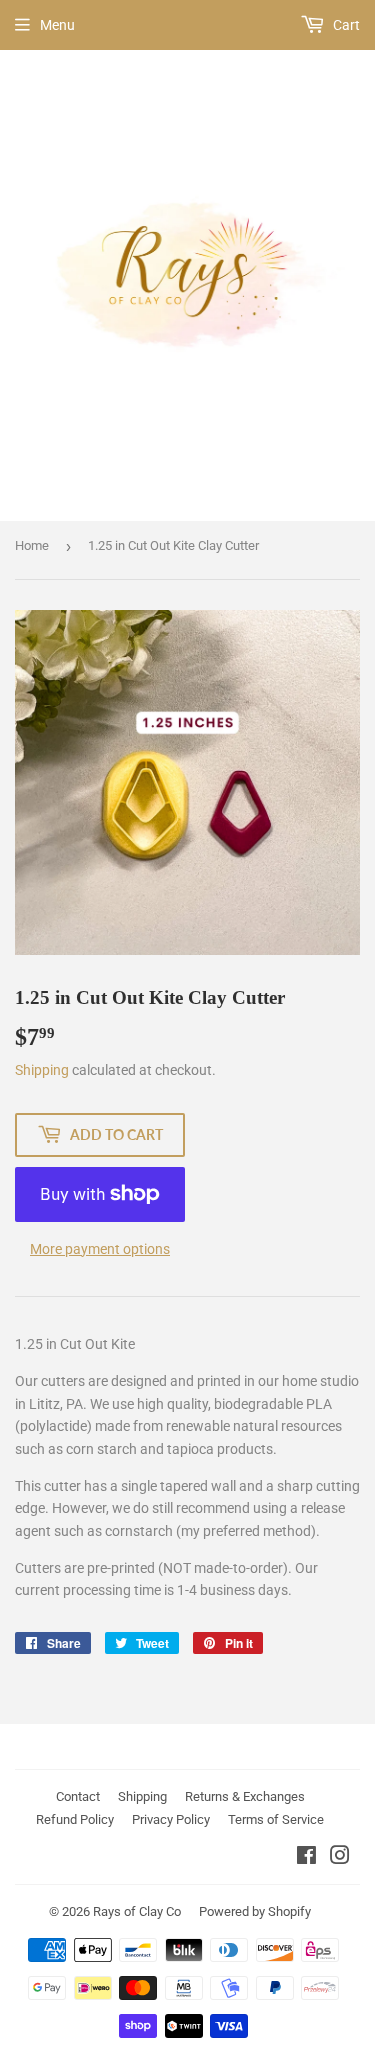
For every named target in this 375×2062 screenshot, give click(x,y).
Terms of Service (276, 1819)
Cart (345, 25)
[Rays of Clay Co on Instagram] (340, 1858)
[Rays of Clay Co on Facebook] (306, 1858)
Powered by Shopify (255, 1911)
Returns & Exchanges (245, 1796)
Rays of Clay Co (137, 1911)
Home (32, 545)
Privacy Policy (171, 1819)
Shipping (42, 1070)
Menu (57, 25)
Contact (78, 1796)
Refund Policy (75, 1819)
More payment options (100, 1249)
